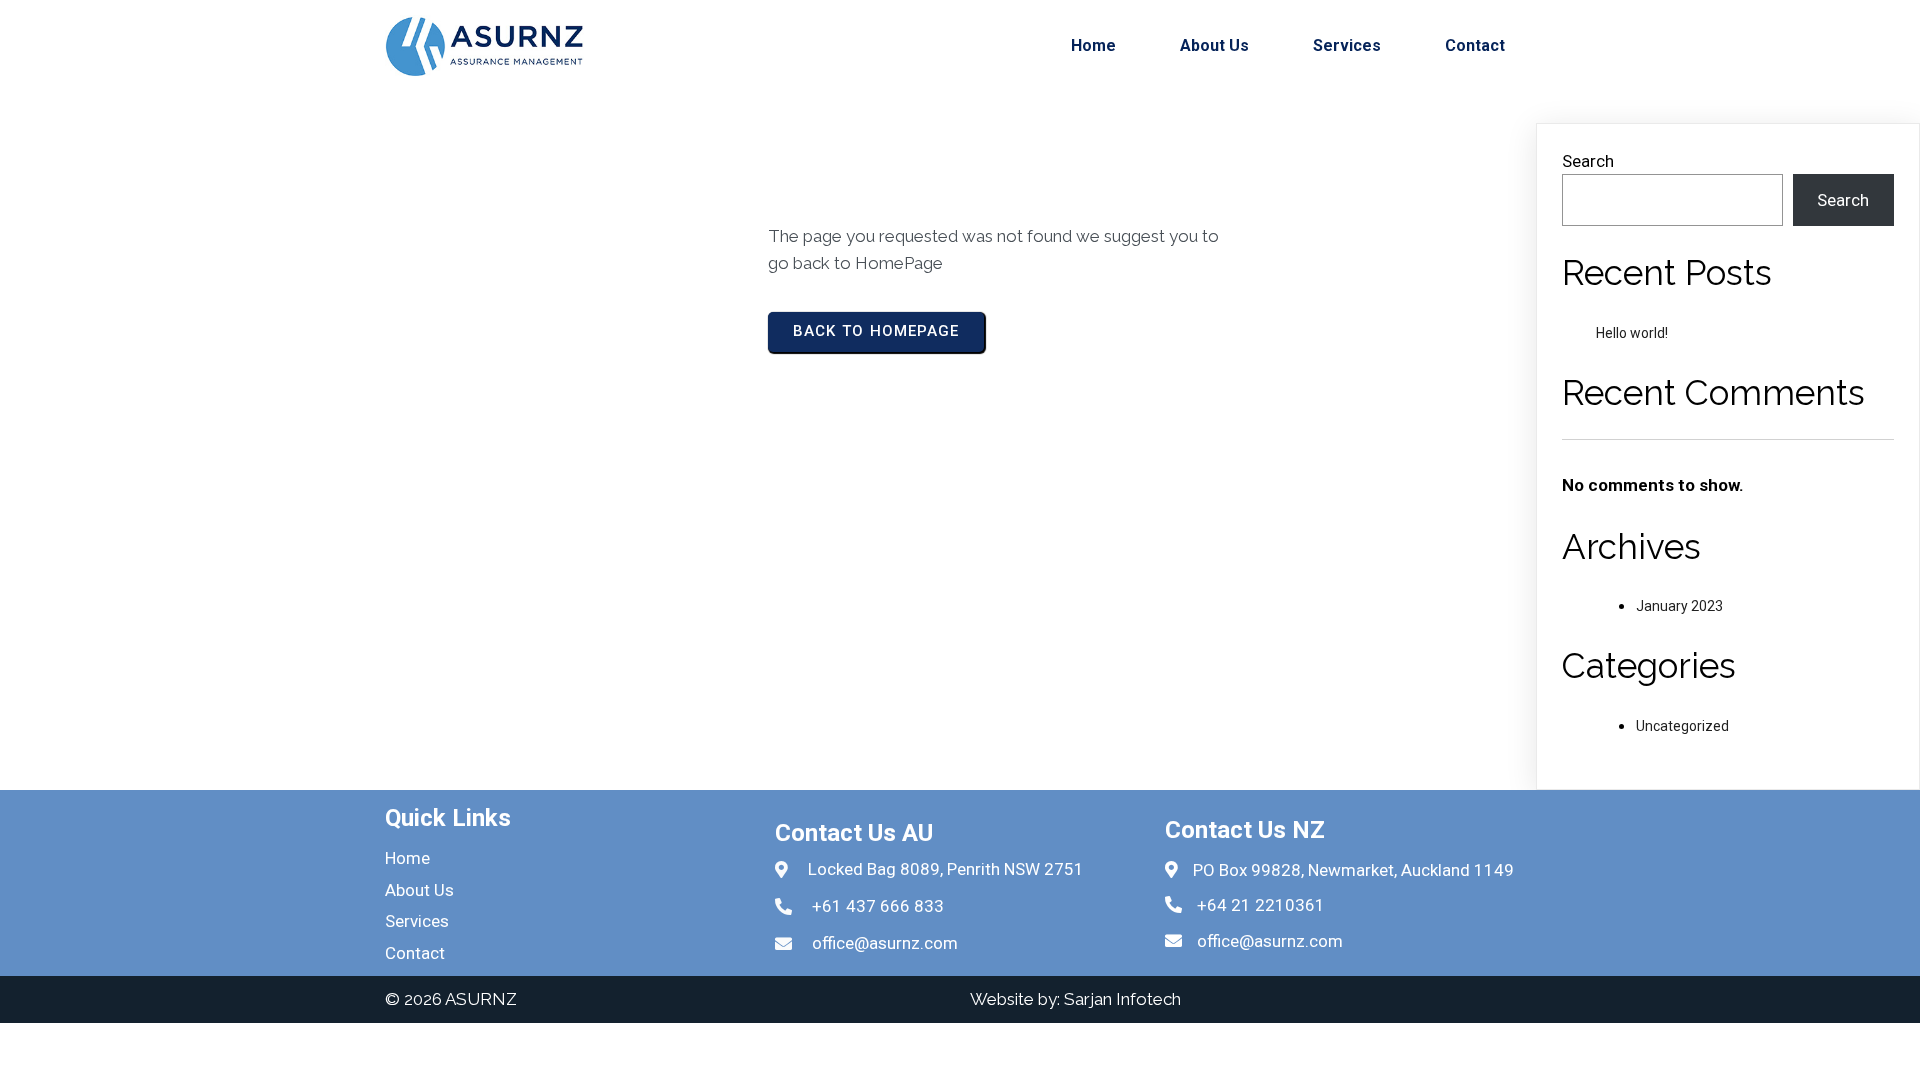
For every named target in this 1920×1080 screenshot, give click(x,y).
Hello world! (1632, 333)
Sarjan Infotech (1122, 999)
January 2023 (1679, 606)
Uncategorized (1682, 726)
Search (1588, 161)
